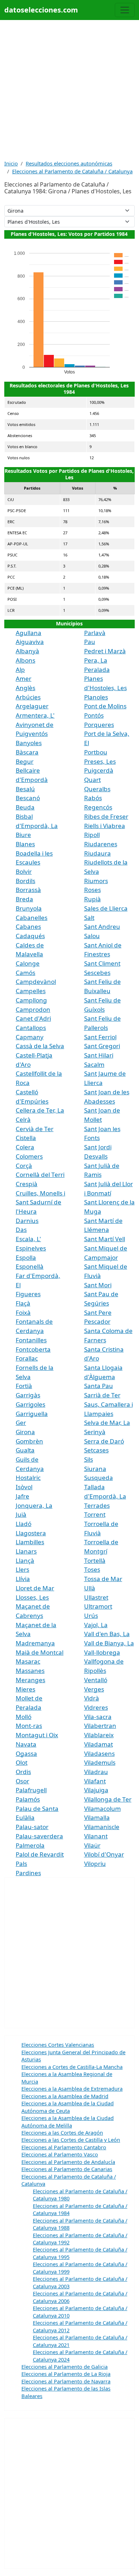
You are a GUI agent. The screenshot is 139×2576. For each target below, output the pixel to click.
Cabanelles (32, 918)
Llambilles (30, 1542)
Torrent (95, 1514)
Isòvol (24, 1487)
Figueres (28, 1294)
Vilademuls (100, 1762)
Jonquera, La (34, 1505)
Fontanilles (31, 1340)
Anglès (25, 688)
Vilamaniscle (102, 1827)
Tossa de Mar (103, 1579)
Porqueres (99, 725)
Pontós (94, 715)
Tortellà (95, 1561)
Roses (92, 890)
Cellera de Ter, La (40, 1110)
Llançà (25, 1561)
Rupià (92, 899)
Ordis (23, 1772)
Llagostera (31, 1533)
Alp (20, 670)
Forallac (27, 1358)
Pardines (28, 1873)
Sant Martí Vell (105, 1239)
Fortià (24, 1386)
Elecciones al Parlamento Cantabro (64, 2147)
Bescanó (28, 798)
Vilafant (95, 1781)
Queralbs (97, 789)
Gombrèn (29, 1441)
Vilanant (96, 1836)
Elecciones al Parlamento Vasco (60, 2154)
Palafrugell (31, 1790)
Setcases (96, 1450)
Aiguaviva (30, 642)
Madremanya (35, 1643)
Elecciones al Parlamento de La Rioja (66, 2374)
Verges (94, 1689)
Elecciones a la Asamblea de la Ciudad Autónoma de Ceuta (68, 2107)
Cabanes (28, 927)
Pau (90, 642)
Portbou (96, 752)
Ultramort (98, 1606)
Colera (25, 1147)
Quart (92, 780)
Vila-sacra (98, 1717)
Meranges (30, 1680)
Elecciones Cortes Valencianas (58, 2045)
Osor (22, 1781)
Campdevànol (36, 982)
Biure (23, 835)
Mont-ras (29, 1726)
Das (21, 1230)
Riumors (96, 881)
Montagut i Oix (37, 1735)
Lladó (24, 1524)
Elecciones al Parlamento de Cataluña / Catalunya (72, 171)
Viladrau (96, 1772)
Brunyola (29, 908)
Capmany (30, 1037)
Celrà (23, 1119)
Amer (24, 678)
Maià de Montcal (40, 1652)
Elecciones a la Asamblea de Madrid (65, 2096)
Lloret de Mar (35, 1588)
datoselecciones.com (41, 10)
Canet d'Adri (33, 1018)
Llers (22, 1569)
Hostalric (28, 1478)
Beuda (25, 807)
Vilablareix (99, 1735)
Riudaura (97, 853)
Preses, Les (100, 761)
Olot (22, 1762)
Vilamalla (97, 1817)
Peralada (97, 670)
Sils (89, 1459)
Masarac (28, 1661)
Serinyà (95, 1432)
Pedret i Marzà (105, 651)
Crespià (27, 1184)
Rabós (93, 798)
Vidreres (96, 1707)
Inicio (11, 163)
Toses (92, 1569)
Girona (25, 1432)
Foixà (23, 1312)
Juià (21, 1514)
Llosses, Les (32, 1597)
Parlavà (95, 633)
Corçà (24, 1166)
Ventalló (96, 1680)
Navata (26, 1744)
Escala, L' (28, 1239)
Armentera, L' (35, 715)
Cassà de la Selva (40, 1046)
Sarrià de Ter (102, 1395)
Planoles (96, 697)
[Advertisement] (69, 90)
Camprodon (33, 1009)
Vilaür (92, 1845)
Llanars (26, 1551)
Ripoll (92, 835)
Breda (24, 899)
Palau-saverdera (39, 1836)
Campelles (31, 991)
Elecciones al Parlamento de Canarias (67, 2169)
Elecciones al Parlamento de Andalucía (68, 2162)
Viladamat (99, 1744)
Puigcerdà (99, 770)
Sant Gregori (102, 1046)
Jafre (22, 1496)
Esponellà (30, 1266)
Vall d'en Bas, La (107, 1634)
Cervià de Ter (35, 1129)
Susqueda (99, 1478)
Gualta (25, 1450)
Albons (25, 660)
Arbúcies (28, 697)
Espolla (26, 1257)
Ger (21, 1423)
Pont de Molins (105, 706)
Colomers (29, 1156)
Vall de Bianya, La (109, 1643)
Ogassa (26, 1753)
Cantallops (31, 1028)
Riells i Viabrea (105, 826)
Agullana (29, 633)
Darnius (27, 1221)
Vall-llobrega (102, 1652)
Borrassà (28, 890)
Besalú (25, 789)
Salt (89, 918)
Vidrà (92, 1698)
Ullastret (96, 1597)
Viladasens (99, 1753)
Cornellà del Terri (40, 1175)
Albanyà (27, 651)
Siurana (95, 1469)
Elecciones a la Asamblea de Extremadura (72, 2089)
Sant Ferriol (100, 1037)
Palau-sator (32, 1827)
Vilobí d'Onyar (104, 1854)
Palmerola (30, 1845)
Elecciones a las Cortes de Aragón (62, 2132)
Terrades (97, 1505)
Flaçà (23, 1303)
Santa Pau (99, 1386)
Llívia (23, 1579)
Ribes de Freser (106, 816)
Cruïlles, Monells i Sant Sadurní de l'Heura (40, 1202)
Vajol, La (96, 1625)
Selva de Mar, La (107, 1423)
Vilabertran (100, 1726)
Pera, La (96, 660)
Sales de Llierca (106, 908)
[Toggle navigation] (125, 10)
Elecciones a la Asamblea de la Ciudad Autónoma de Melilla (68, 2121)
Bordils (25, 881)
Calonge (28, 963)
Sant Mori (98, 1285)
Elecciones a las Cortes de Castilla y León (71, 2140)
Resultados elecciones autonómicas (69, 163)
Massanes (30, 1671)
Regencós (98, 807)
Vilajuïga (96, 1790)
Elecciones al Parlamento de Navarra (66, 2381)
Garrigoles (30, 1404)
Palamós (28, 1799)
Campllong (31, 1000)
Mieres (25, 1689)
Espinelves (31, 1248)
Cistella (26, 1138)
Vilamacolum (102, 1809)
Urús (91, 1616)
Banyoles (29, 743)
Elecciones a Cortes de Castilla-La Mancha (72, 2067)
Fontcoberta (33, 1349)
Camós (25, 973)
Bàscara (27, 752)
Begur (25, 761)
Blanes (25, 844)
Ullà (90, 1588)
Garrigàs (28, 1395)
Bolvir (24, 871)
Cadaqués (30, 936)
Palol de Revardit (40, 1854)
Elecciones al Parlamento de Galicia (65, 2367)
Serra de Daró (104, 1441)
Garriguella (32, 1414)
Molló (24, 1717)
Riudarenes (101, 844)
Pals (21, 1864)
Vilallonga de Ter (108, 1799)
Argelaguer (32, 706)
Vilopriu (95, 1864)
